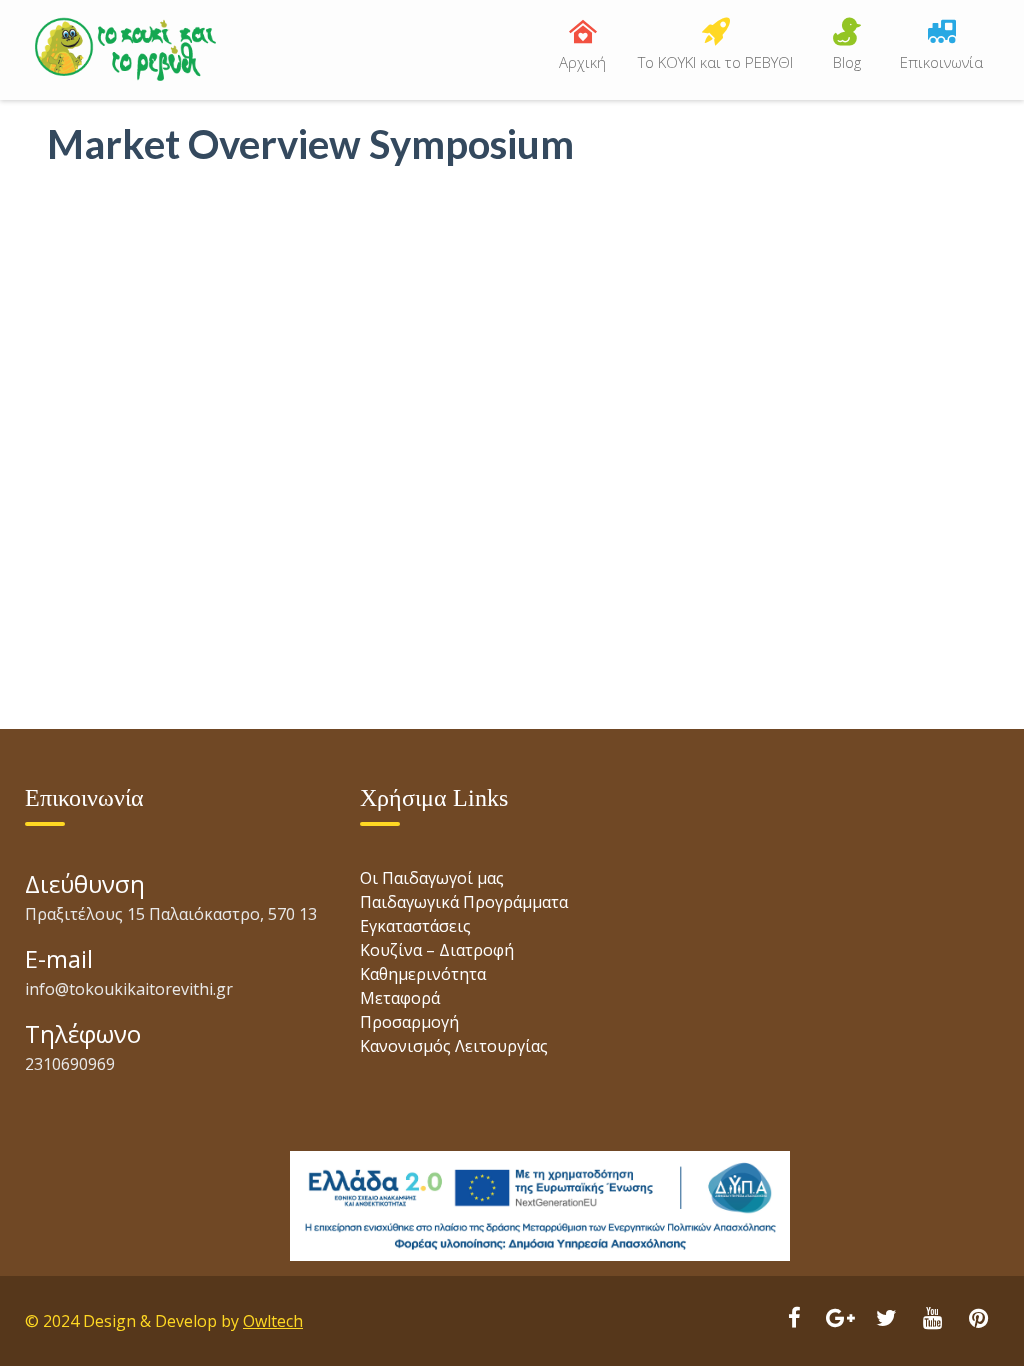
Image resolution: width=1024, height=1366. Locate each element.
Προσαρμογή (409, 1022)
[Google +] (840, 1320)
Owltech (273, 1321)
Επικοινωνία (941, 62)
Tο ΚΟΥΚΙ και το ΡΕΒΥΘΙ (715, 62)
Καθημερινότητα (423, 974)
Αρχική (582, 62)
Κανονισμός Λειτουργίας (454, 1046)
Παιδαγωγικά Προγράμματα (464, 902)
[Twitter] (886, 1320)
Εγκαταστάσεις (415, 926)
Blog (847, 62)
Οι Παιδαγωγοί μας (432, 878)
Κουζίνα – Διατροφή (437, 950)
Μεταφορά (400, 998)
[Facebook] (794, 1320)
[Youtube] (932, 1320)
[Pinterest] (978, 1320)
